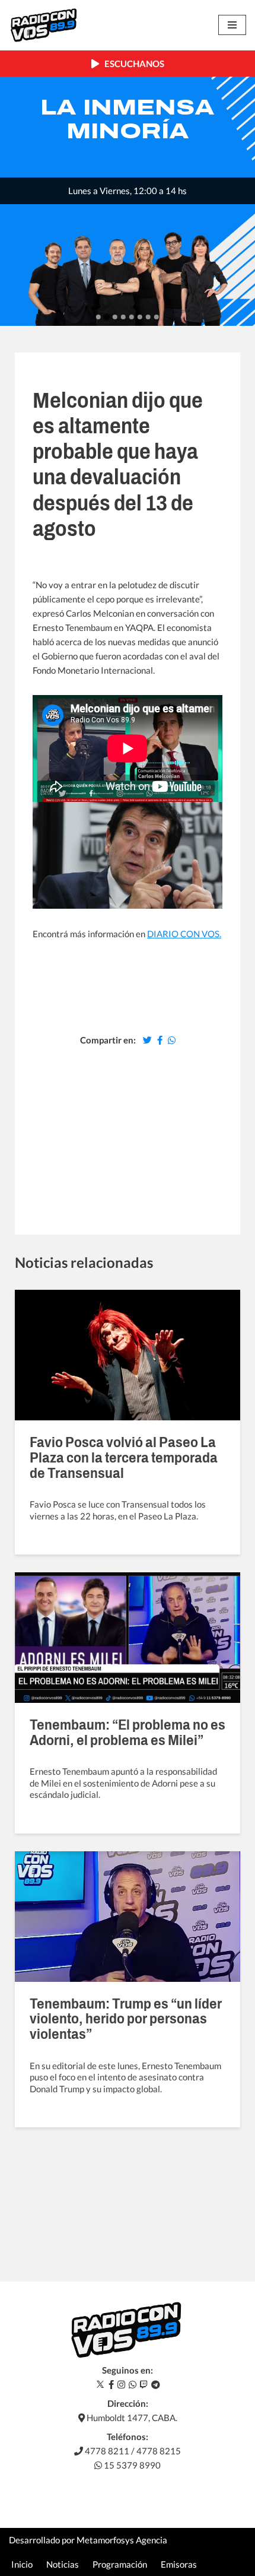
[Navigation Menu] (232, 25)
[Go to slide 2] (106, 317)
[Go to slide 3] (115, 317)
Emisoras (179, 2564)
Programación (120, 2564)
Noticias (63, 2564)
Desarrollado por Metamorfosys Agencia (88, 2540)
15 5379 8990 (131, 2465)
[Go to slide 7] (148, 317)
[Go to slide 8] (157, 317)
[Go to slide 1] (98, 317)
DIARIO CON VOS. (184, 934)
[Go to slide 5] (132, 317)
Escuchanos (132, 64)
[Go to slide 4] (123, 317)
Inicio (22, 2564)
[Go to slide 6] (140, 317)
